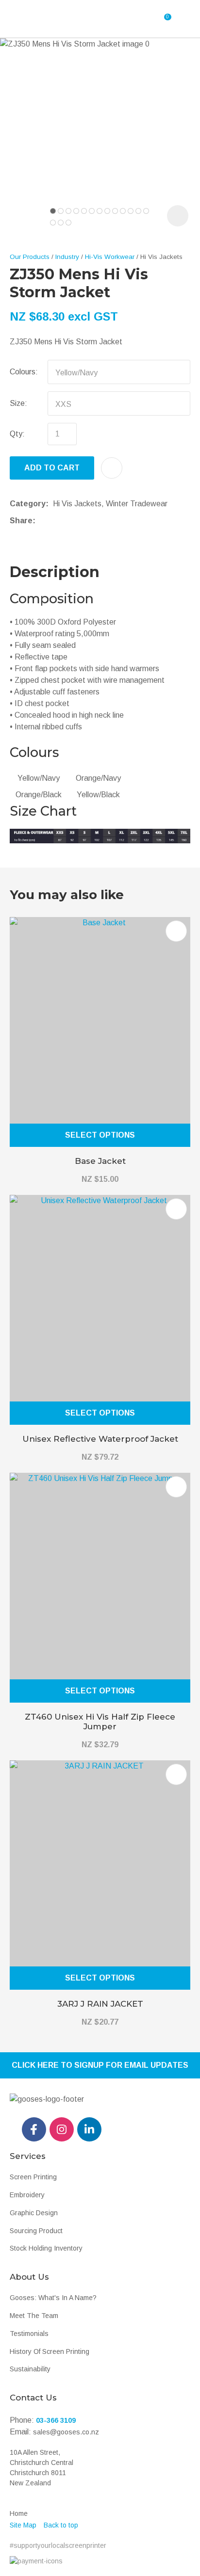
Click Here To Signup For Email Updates (100, 2065)
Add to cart (52, 468)
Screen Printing (33, 2177)
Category (28, 504)
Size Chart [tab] (43, 811)
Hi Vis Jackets (161, 257)
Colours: (24, 372)
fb (34, 2129)
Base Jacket (100, 1161)
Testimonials (29, 2334)
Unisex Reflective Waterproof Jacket (100, 1439)
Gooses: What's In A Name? (53, 2298)
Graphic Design (34, 2213)
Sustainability (30, 2369)
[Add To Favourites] (112, 468)
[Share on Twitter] (55, 521)
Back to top (61, 2525)
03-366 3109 (56, 2420)
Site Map (23, 2525)
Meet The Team (34, 2316)
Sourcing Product (36, 2231)
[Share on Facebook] (42, 521)
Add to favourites (176, 931)
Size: (18, 403)
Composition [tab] (52, 599)
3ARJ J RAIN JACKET (100, 2004)
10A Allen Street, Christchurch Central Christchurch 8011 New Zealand (42, 2468)
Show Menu (38, 19)
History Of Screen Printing (50, 2351)
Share (21, 521)
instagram (62, 2129)
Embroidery (27, 2195)
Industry (67, 257)
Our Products (30, 257)
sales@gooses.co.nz (66, 2432)
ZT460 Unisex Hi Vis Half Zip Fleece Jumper (100, 1722)
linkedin (89, 2129)
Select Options (100, 1135)
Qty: (17, 434)
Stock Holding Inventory (46, 2248)
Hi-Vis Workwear (110, 257)
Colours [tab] (34, 752)
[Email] (70, 521)
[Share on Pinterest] (84, 521)
